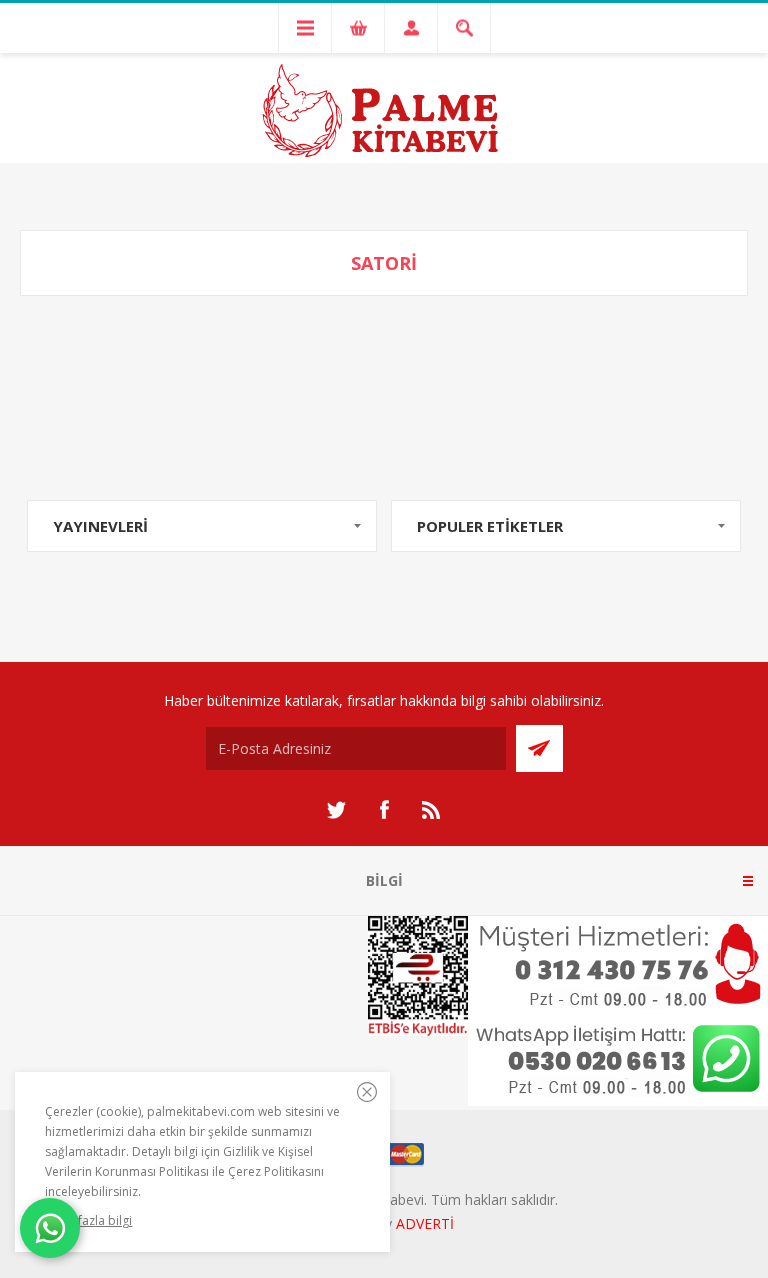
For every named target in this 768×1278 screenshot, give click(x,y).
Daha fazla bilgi (88, 1220)
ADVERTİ (425, 1223)
